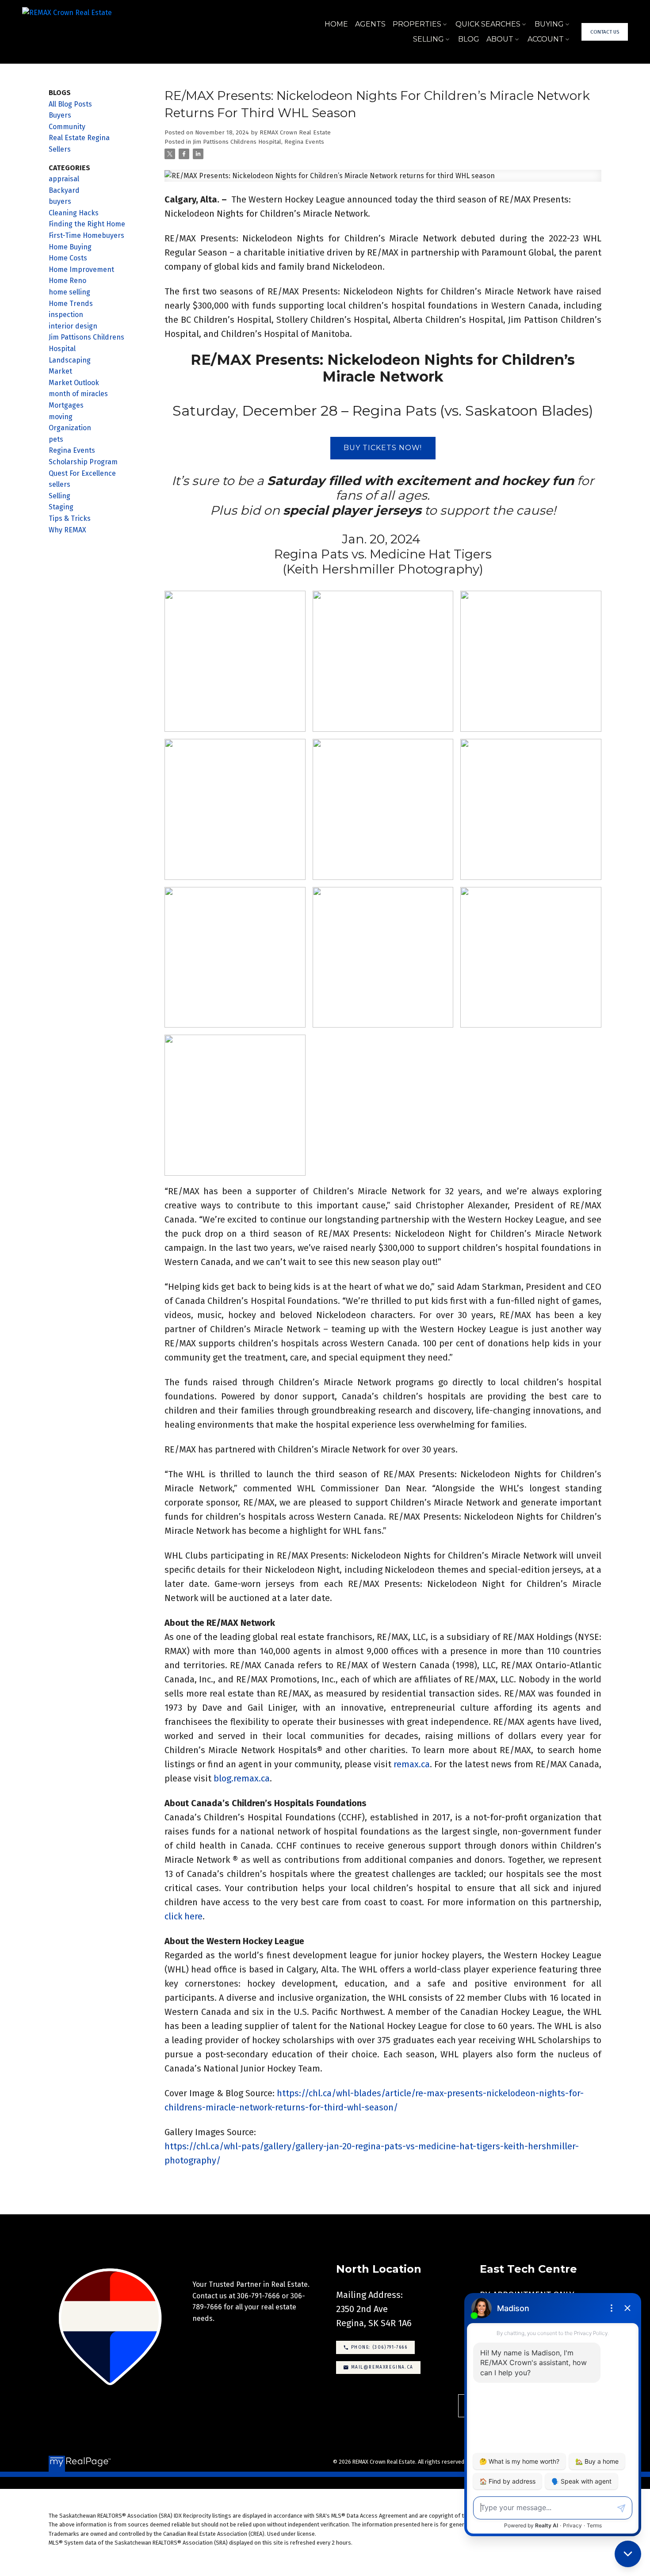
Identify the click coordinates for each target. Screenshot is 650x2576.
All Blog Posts (70, 104)
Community (67, 127)
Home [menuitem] (336, 24)
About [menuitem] (500, 39)
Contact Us (605, 32)
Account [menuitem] (546, 39)
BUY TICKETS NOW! (383, 448)
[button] (605, 32)
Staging (61, 507)
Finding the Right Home (87, 224)
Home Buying (70, 247)
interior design (73, 326)
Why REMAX (67, 530)
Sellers (60, 149)
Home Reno (67, 281)
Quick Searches (488, 24)
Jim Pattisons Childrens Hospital (237, 142)
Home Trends (71, 304)
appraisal (64, 179)
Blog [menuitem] (469, 39)
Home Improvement (81, 269)
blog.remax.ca (242, 1778)
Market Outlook (74, 383)
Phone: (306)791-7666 (379, 2347)
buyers (60, 201)
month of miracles (78, 394)
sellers (59, 484)
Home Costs (68, 258)
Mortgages (66, 405)
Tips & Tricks (70, 518)
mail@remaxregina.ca (382, 2367)
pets (56, 439)
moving (61, 417)
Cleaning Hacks (74, 213)
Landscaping (70, 360)
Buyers (60, 115)
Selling (59, 496)
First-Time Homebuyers (86, 235)
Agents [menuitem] (370, 24)
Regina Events (304, 142)
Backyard (64, 190)
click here (184, 1916)
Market (60, 371)
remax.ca (412, 1764)
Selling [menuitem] (428, 39)
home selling (69, 292)
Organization (70, 428)
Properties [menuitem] (417, 24)
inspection (66, 315)
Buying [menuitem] (549, 24)
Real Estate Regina (79, 138)
